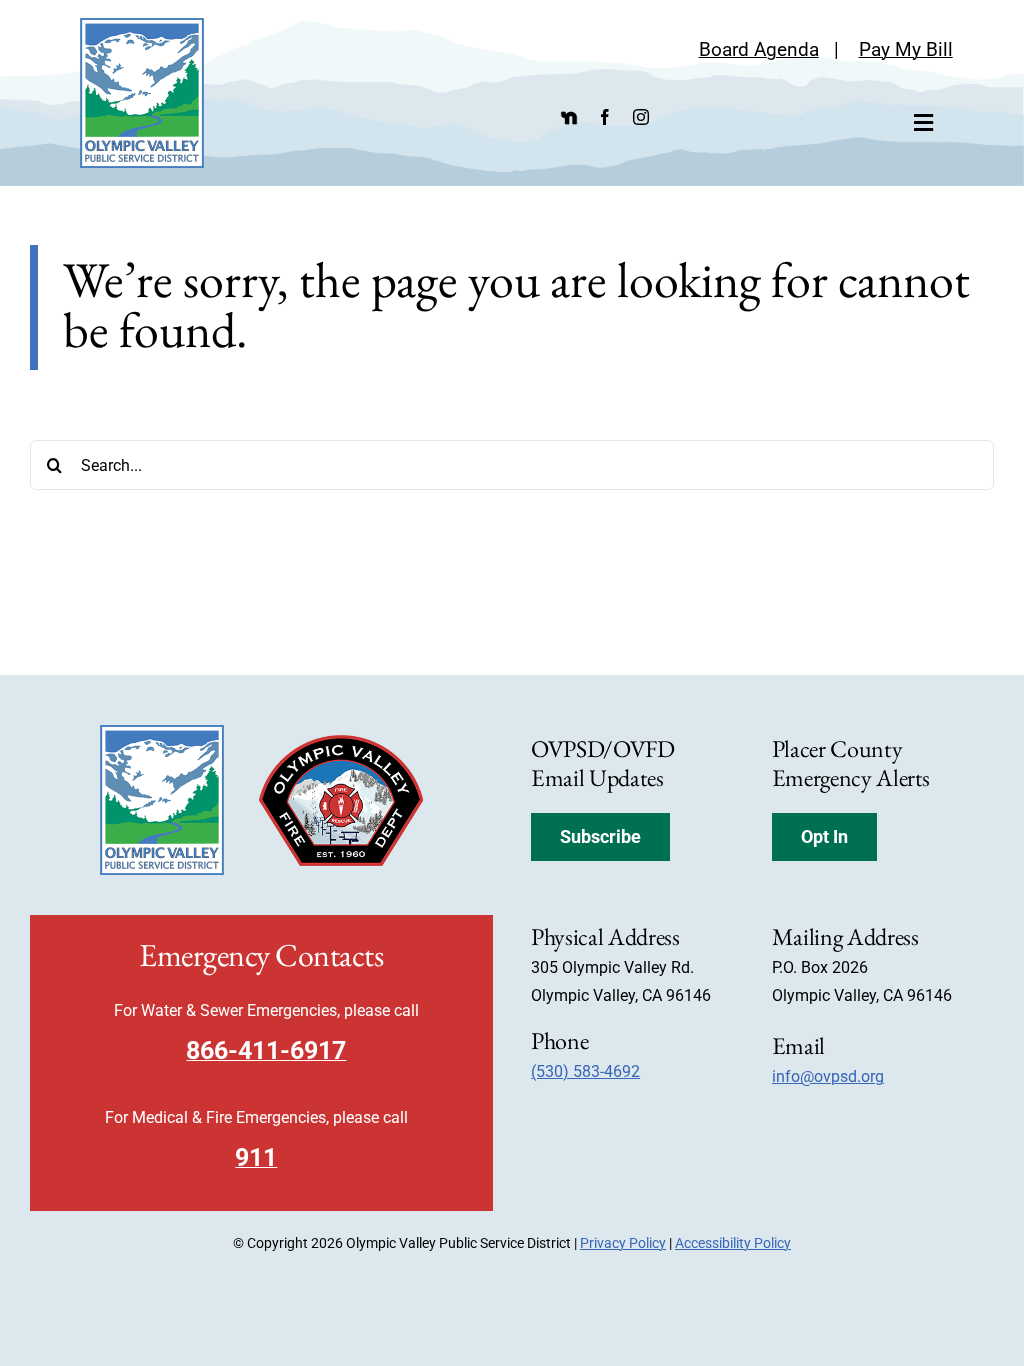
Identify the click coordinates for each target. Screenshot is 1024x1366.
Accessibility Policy (733, 1243)
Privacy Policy (623, 1243)
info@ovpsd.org (828, 1076)
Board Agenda (759, 49)
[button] (600, 837)
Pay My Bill (906, 49)
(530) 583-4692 (585, 1071)
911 (256, 1157)
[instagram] (641, 117)
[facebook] (605, 117)
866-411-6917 (266, 1050)
